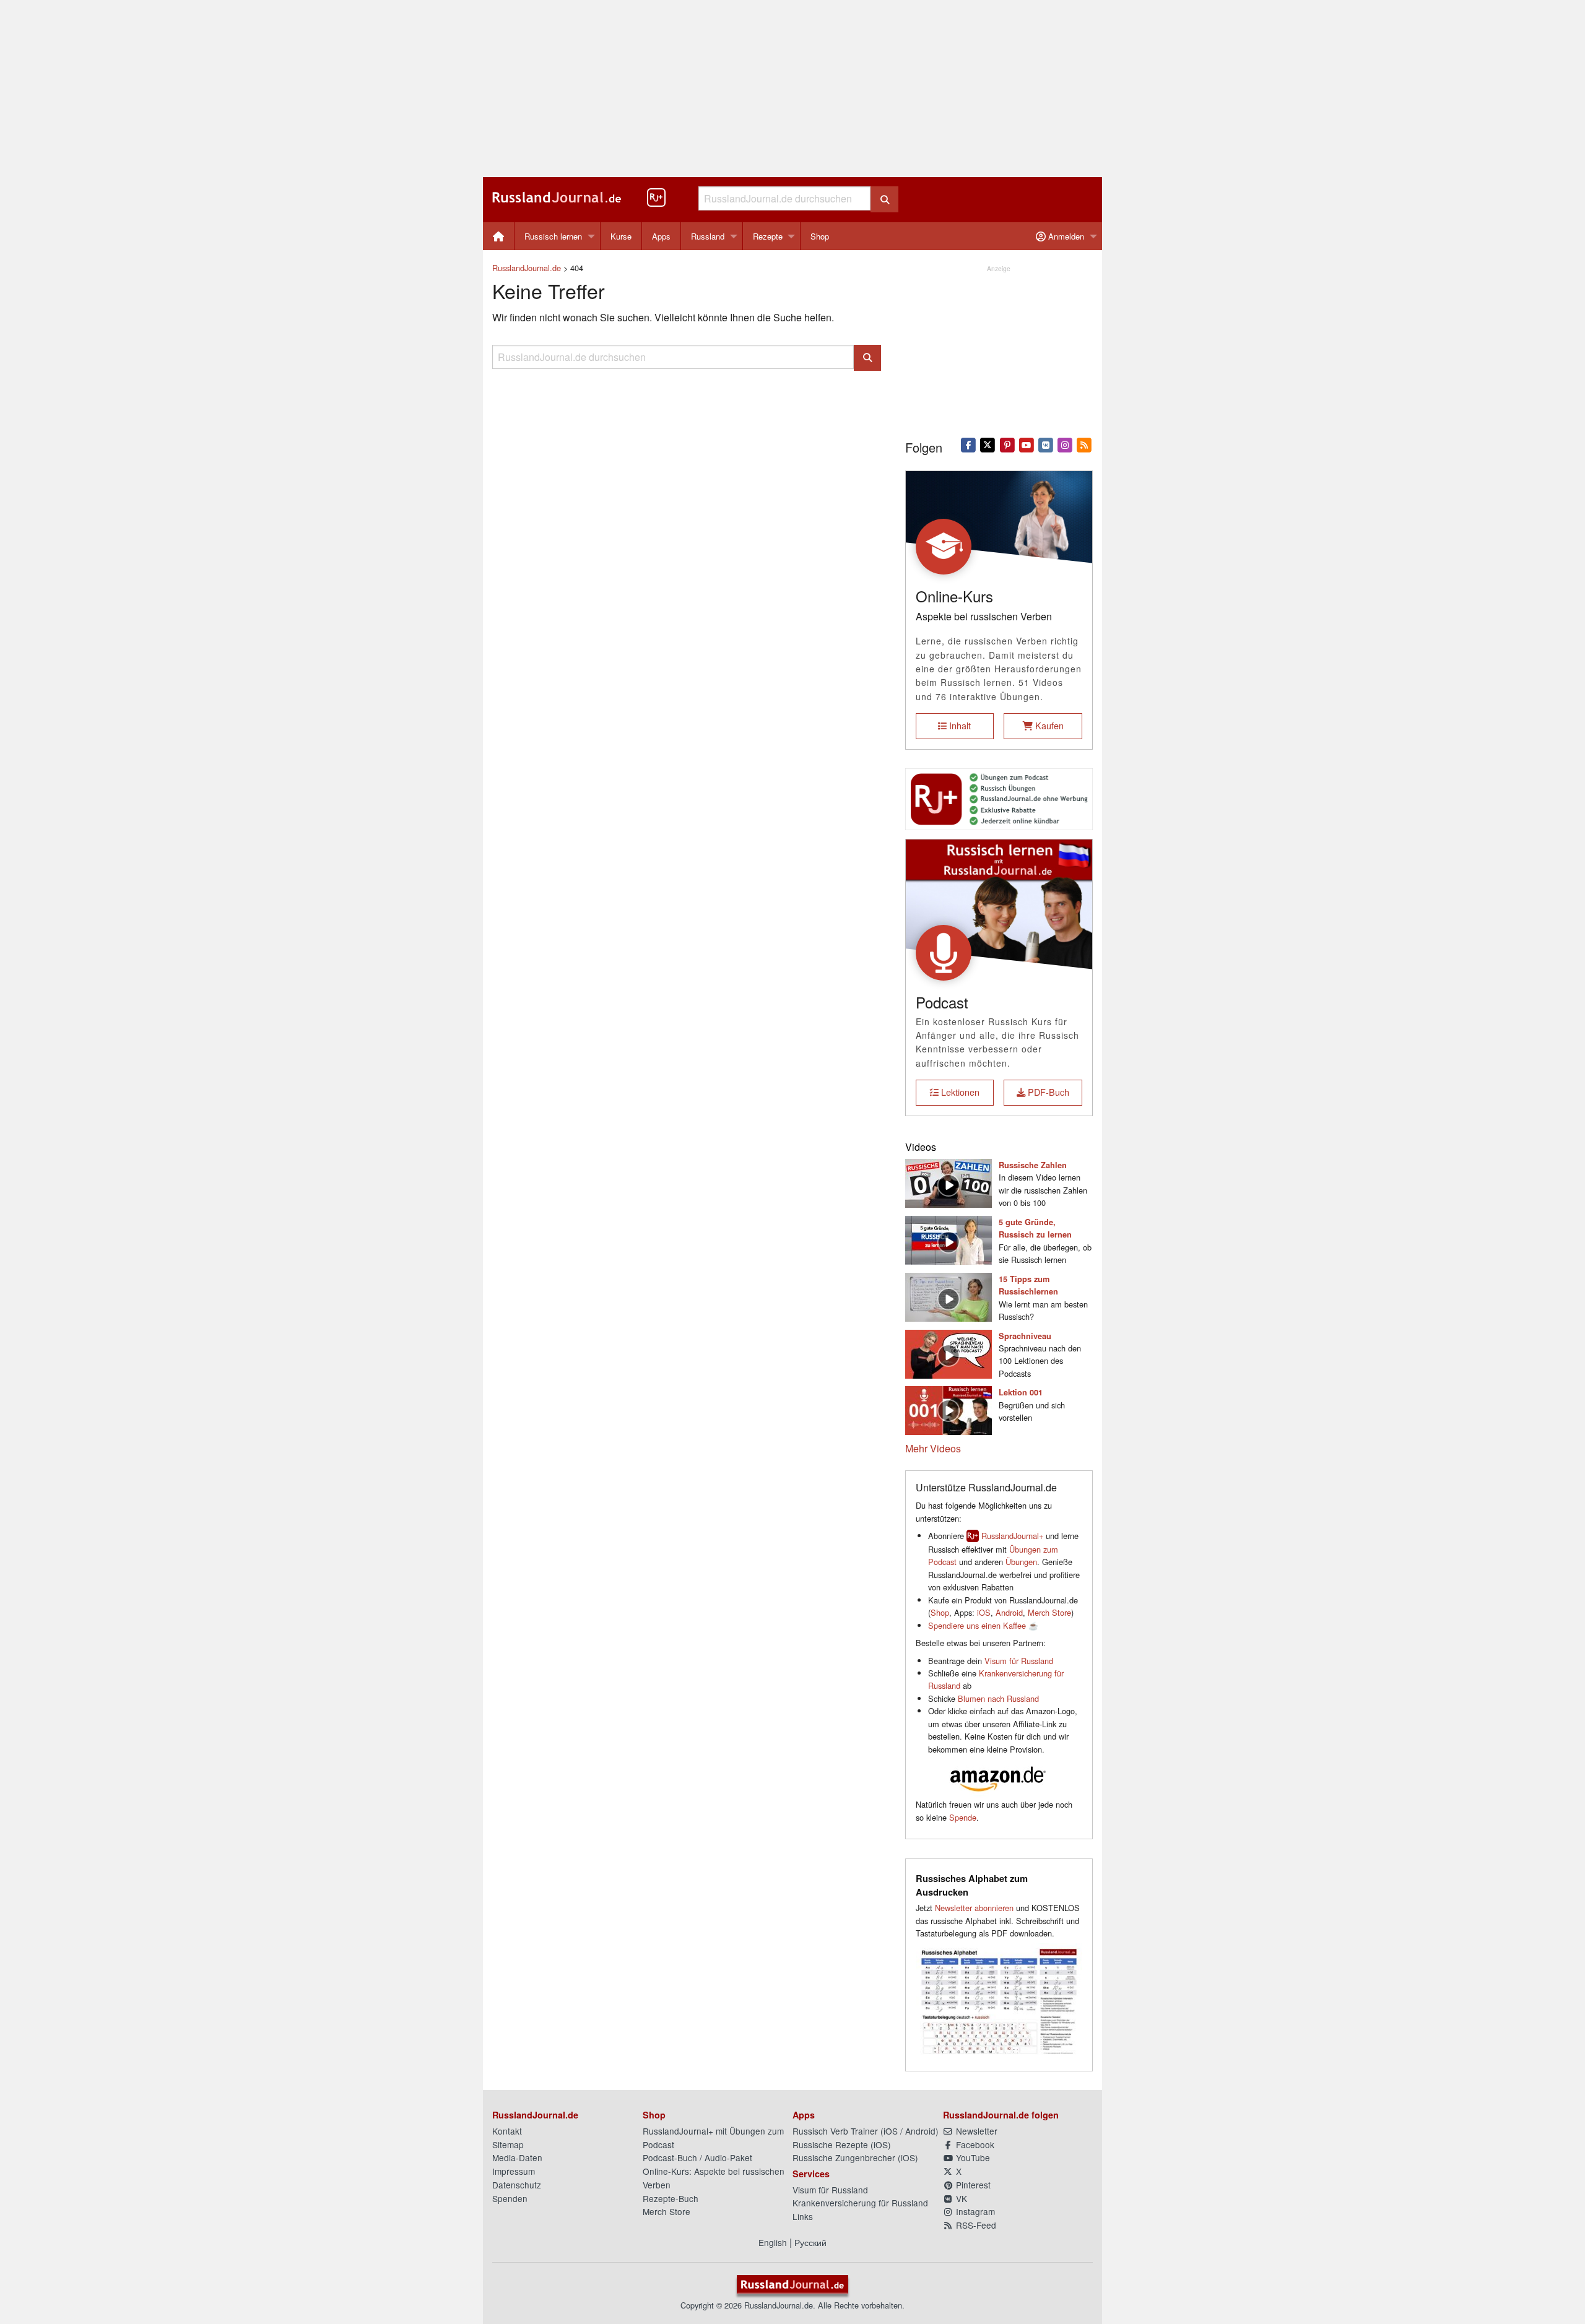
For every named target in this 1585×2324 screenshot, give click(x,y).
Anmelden (1065, 236)
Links (803, 2216)
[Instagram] (1065, 444)
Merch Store (1049, 1612)
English (773, 2242)
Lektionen (959, 1092)
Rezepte (768, 236)
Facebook (974, 2144)
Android (1009, 1612)
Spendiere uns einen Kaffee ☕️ (983, 1625)
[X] (988, 444)
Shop (820, 236)
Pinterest (972, 2185)
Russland (708, 236)
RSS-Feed (975, 2225)
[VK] (1045, 444)
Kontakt (507, 2131)
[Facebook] (969, 444)
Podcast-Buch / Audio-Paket (697, 2157)
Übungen (1021, 1562)
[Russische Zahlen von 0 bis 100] (949, 1182)
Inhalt (959, 725)
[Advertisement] (792, 89)
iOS (984, 1612)
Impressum (514, 2171)
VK (960, 2198)
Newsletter (975, 2131)
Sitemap (508, 2144)
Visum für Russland (1019, 1661)
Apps (661, 236)
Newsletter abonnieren (974, 1908)
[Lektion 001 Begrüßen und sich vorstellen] (949, 1409)
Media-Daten (517, 2157)
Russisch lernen (553, 236)
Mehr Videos (933, 1448)
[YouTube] (1026, 444)
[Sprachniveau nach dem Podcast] (949, 1352)
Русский (810, 2242)
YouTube (972, 2157)
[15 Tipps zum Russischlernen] (949, 1295)
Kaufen (1048, 725)
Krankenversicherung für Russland (860, 2203)
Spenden (510, 2198)
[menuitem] (499, 236)
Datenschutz (517, 2185)
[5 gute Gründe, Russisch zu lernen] (949, 1238)
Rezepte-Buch (671, 2198)
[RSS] (1084, 444)
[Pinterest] (1007, 444)
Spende (963, 1817)
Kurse (621, 236)
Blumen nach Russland (998, 1698)
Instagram (974, 2211)
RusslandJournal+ (1012, 1536)
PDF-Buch (1047, 1092)
